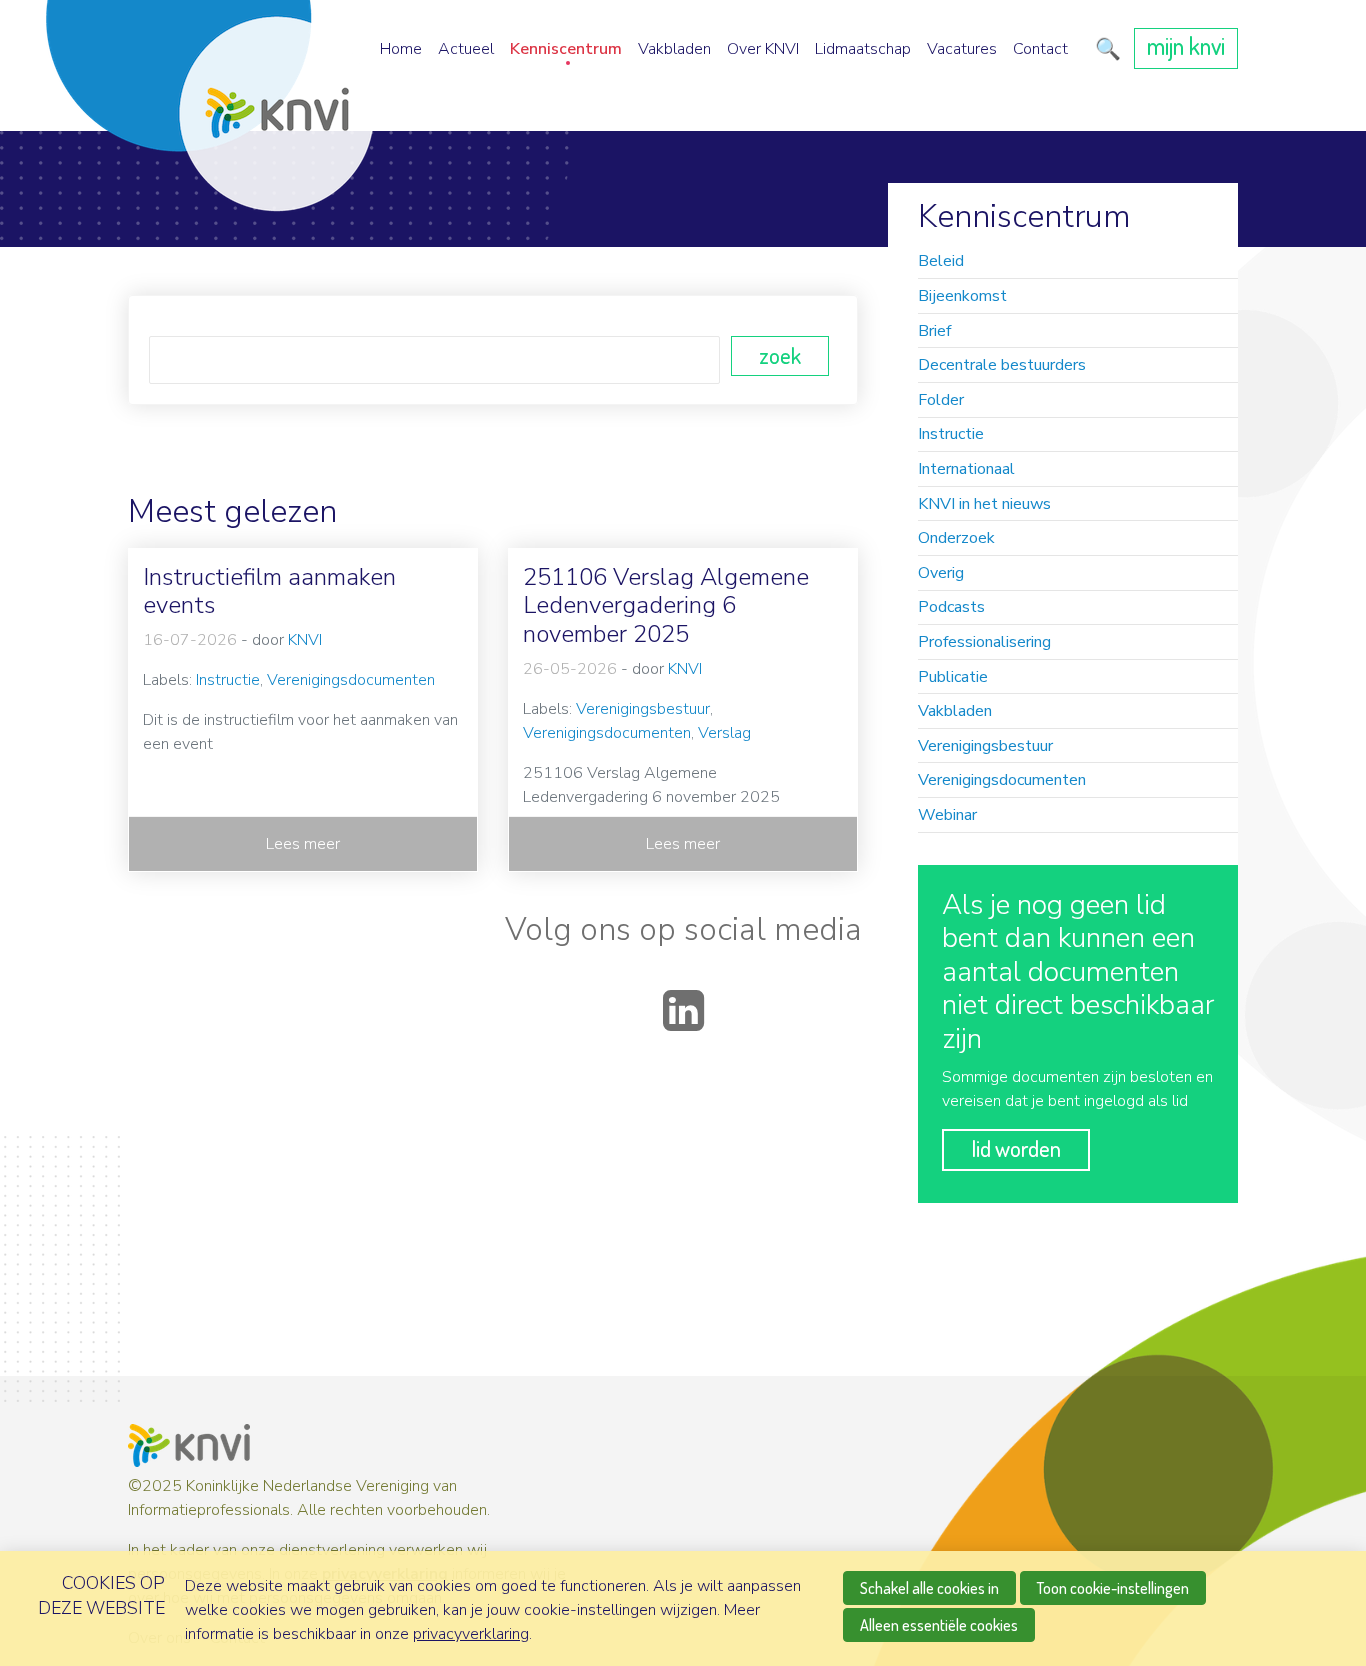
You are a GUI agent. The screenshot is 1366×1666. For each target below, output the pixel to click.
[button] (1104, 49)
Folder (941, 400)
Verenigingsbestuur (985, 746)
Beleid (941, 261)
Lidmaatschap (863, 49)
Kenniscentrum (566, 49)
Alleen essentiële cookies (939, 1625)
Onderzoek (956, 538)
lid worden (1016, 1148)
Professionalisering (984, 642)
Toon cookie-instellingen (1113, 1588)
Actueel (466, 49)
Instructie (951, 434)
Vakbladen (674, 49)
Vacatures (962, 49)
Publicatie (953, 677)
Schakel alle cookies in (929, 1588)
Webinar (947, 815)
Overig (941, 573)
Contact (1040, 49)
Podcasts (951, 607)
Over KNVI (763, 49)
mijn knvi (1186, 45)
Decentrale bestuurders (1002, 365)
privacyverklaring (471, 1634)
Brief (934, 331)
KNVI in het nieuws (984, 504)
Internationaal (966, 469)
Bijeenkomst (962, 296)
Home (401, 49)
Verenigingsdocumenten (1002, 780)
